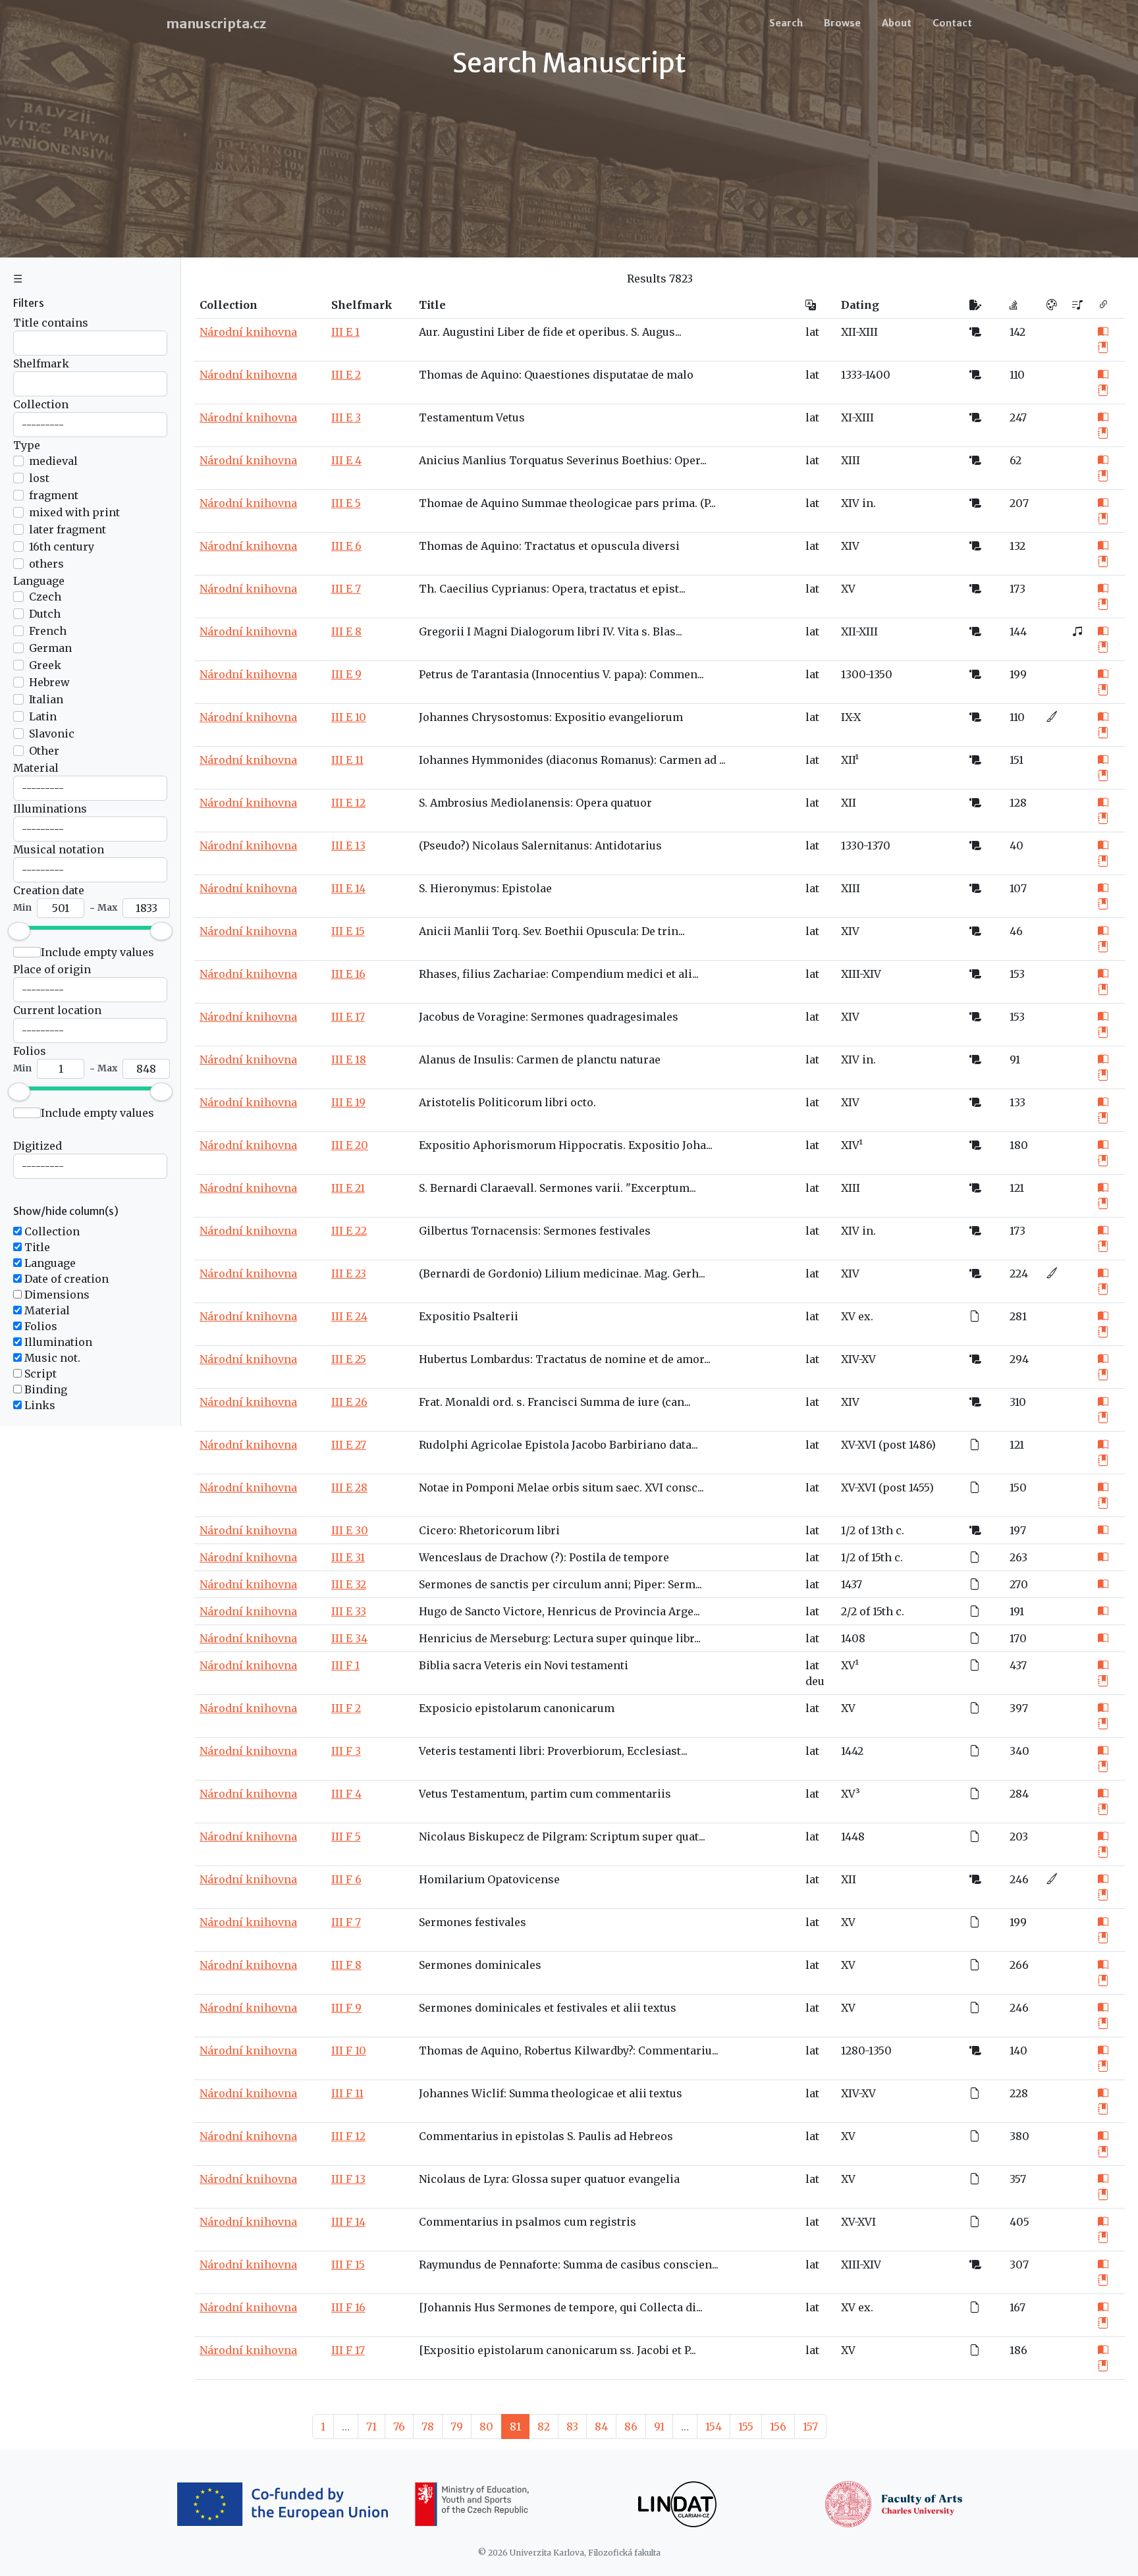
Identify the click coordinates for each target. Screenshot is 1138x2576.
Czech (45, 597)
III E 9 (346, 674)
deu (815, 1681)
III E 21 (348, 1188)
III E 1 (345, 332)
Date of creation (65, 1279)
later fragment (68, 529)
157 (810, 2427)
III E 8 (346, 631)
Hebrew (49, 682)
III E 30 (350, 1530)
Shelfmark (41, 363)
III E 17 (348, 1017)
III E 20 (350, 1145)
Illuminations (50, 809)
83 (572, 2427)
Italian (46, 699)
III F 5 (346, 1837)
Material (36, 768)
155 (746, 2427)
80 (486, 2427)
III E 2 (346, 375)
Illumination (57, 1342)
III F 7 (346, 1922)
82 (544, 2427)
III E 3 (346, 417)
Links (39, 1405)
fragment (54, 495)
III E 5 (346, 503)
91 (659, 2427)
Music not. (51, 1358)
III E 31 (348, 1557)
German (50, 648)
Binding (44, 1389)
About (897, 23)
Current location (57, 1010)
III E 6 (346, 546)
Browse (842, 23)
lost (39, 478)
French (48, 631)
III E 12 (348, 803)
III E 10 (349, 717)
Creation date (49, 890)
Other (44, 751)
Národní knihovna (248, 332)
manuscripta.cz (216, 23)
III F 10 (349, 2051)
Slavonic (52, 734)
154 (714, 2427)
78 (428, 2427)
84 (601, 2427)
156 (778, 2427)
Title (36, 1247)
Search (786, 23)
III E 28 (349, 1488)
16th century (62, 547)
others (46, 564)
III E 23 (349, 1274)
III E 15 (348, 931)
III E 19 (348, 1102)
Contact (952, 23)
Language (39, 581)
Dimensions (56, 1295)
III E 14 (348, 888)
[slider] (19, 931)
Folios (30, 1051)
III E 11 (347, 760)
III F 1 (345, 1665)
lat (812, 332)
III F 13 (348, 2179)
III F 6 (346, 1879)
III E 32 (349, 1584)
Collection (41, 404)
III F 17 (348, 2350)
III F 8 (346, 1965)
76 (399, 2427)
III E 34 (349, 1638)
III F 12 (348, 2136)
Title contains (51, 323)
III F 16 (348, 2307)
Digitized (38, 1146)
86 (631, 2427)
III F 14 (348, 2222)
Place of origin (52, 969)
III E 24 (349, 1316)
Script (39, 1374)
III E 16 (348, 974)
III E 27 (349, 1445)
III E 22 (349, 1231)
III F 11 (347, 2093)
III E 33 (349, 1611)
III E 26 (349, 1402)
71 (371, 2427)
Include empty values (97, 952)
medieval (53, 461)
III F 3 (346, 1751)
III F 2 (346, 1708)
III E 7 (346, 589)
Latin (43, 716)
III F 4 (346, 1794)
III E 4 (346, 460)
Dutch (45, 614)
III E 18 (349, 1060)
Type (27, 445)
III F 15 (348, 2265)
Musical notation (59, 849)
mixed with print (74, 512)
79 (457, 2427)
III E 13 (348, 845)
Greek (45, 665)
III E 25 (349, 1359)
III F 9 (346, 2008)
